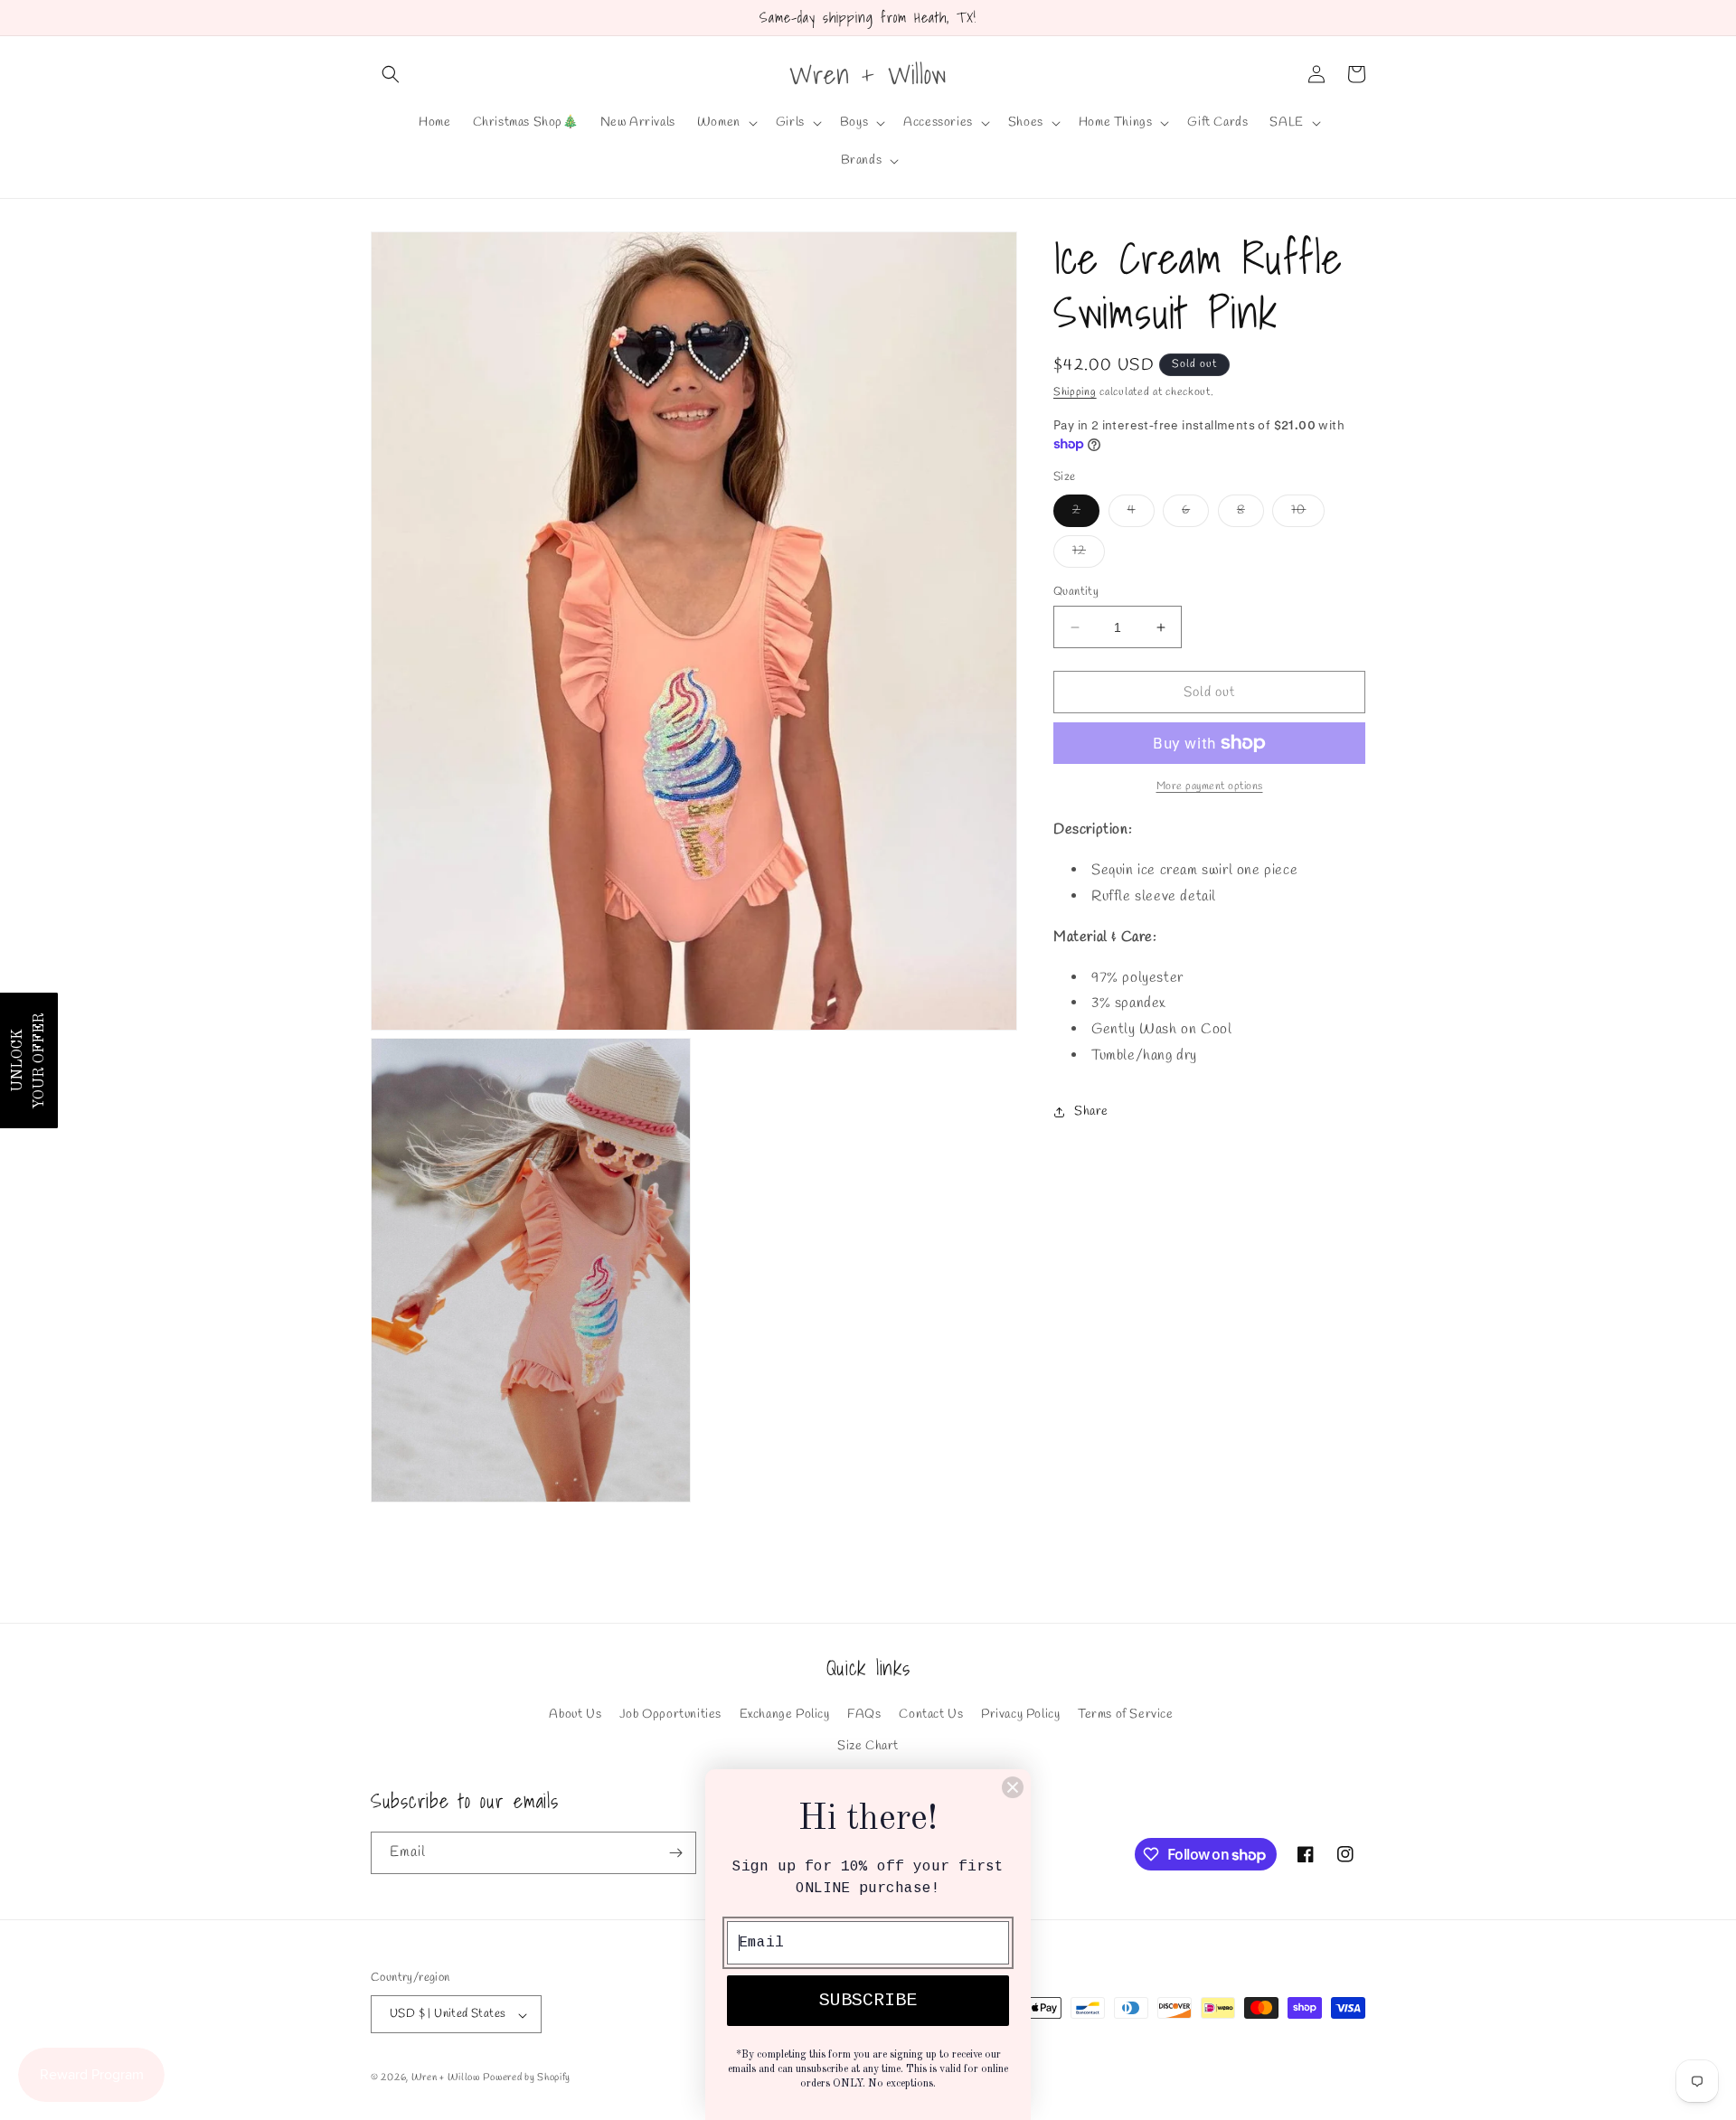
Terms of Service (1126, 1715)
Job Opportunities (670, 1715)
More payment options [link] (1210, 787)
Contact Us (931, 1715)
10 (1308, 514)
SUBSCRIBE (868, 2000)
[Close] (1013, 1787)
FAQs (864, 1715)
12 (1089, 555)
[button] (391, 74)
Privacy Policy (1020, 1715)
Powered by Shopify (527, 2078)
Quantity (1076, 592)
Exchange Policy (785, 1715)
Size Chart (868, 1746)
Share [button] (1091, 1112)
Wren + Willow (446, 2078)
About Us (575, 1715)
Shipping (1075, 392)
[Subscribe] (675, 1853)
